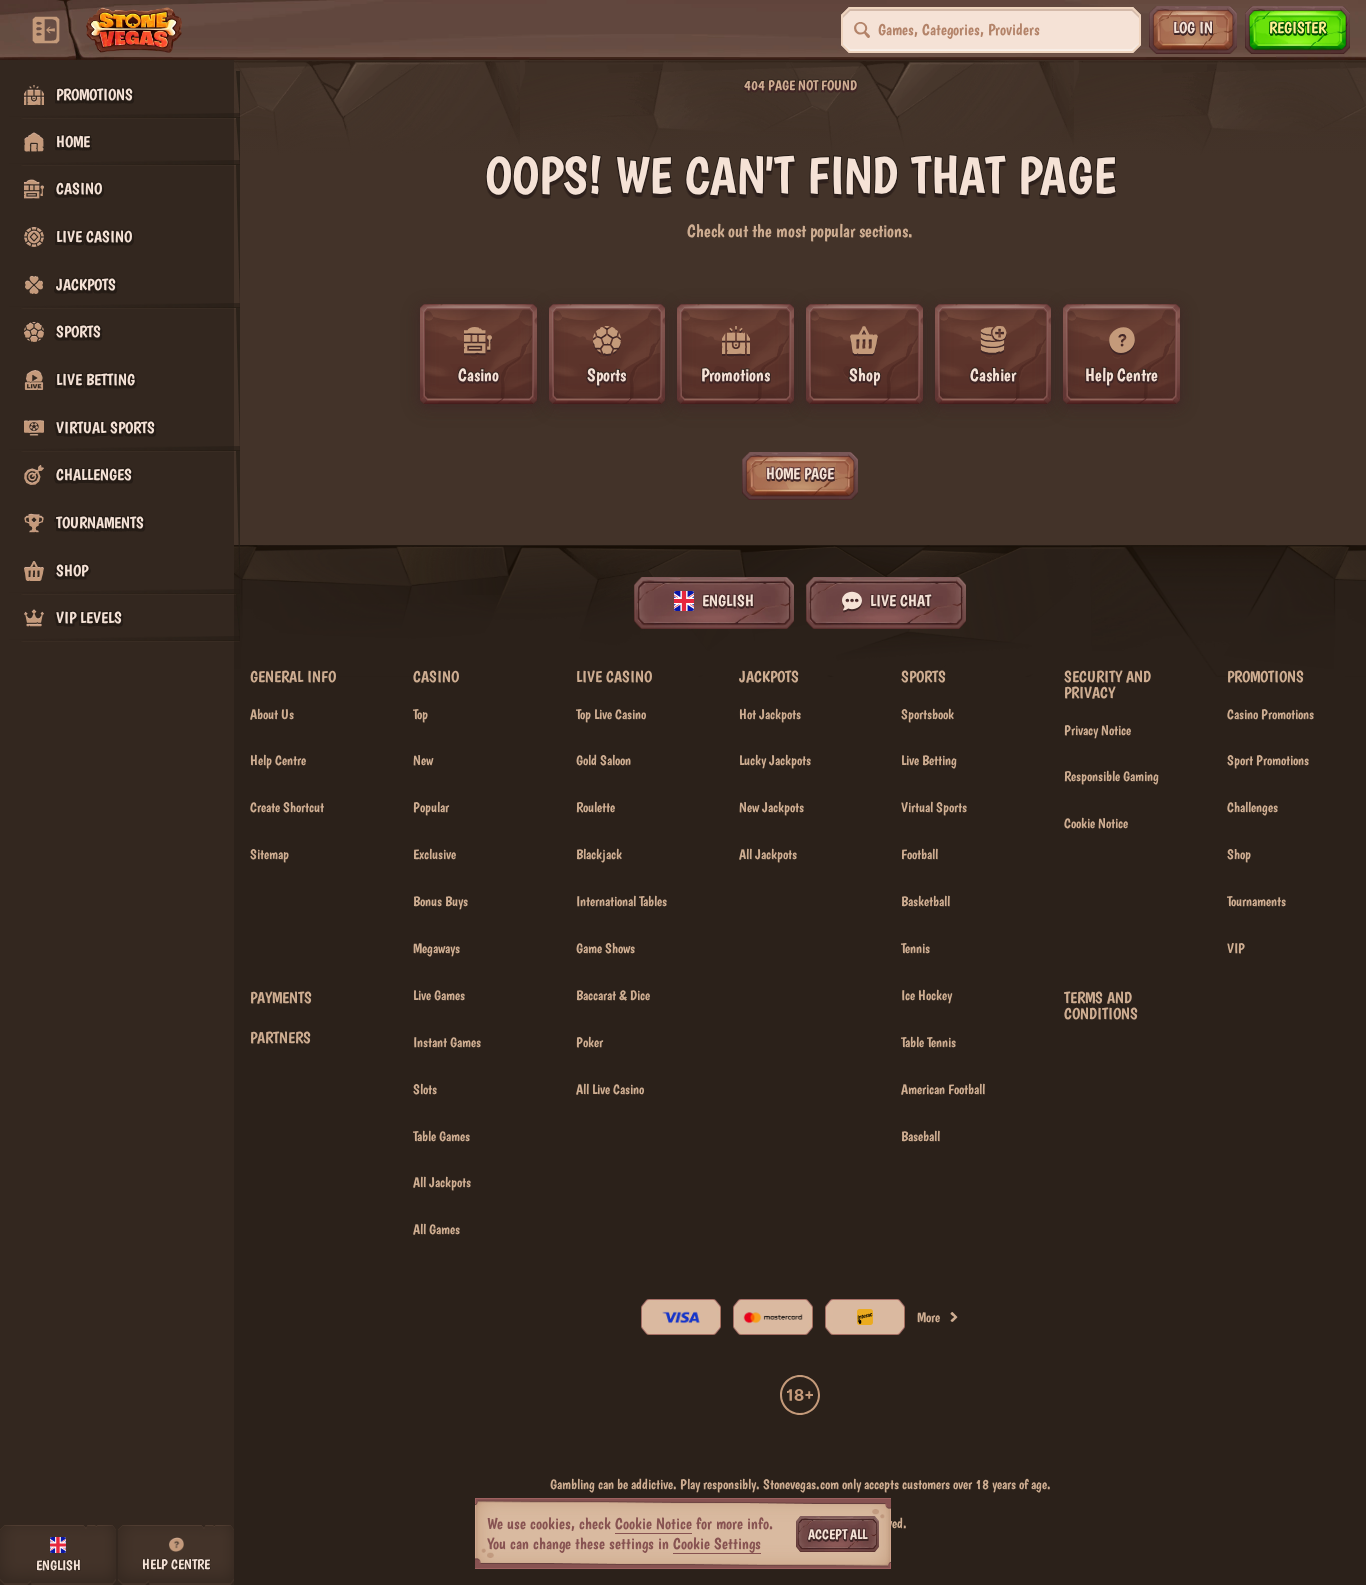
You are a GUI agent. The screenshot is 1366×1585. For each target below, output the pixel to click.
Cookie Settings (717, 1544)
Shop (1239, 854)
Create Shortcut (287, 807)
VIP (1236, 948)
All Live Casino (610, 1089)
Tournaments (1256, 901)
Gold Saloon (603, 760)
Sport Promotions (1268, 760)
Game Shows (605, 948)
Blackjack (599, 854)
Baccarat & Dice (613, 995)
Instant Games (447, 1042)
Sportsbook (927, 714)
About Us (272, 714)
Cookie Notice (1096, 823)
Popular (431, 807)
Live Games (439, 995)
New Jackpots (771, 807)
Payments (281, 998)
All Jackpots (442, 1182)
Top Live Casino (611, 714)
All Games (436, 1229)
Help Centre (278, 760)
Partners (280, 1038)
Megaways (436, 948)
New (423, 760)
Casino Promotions (1270, 714)
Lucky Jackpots (775, 760)
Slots (425, 1089)
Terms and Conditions (1101, 1006)
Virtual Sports (934, 807)
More (928, 1317)
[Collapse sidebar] (46, 30)
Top (420, 714)
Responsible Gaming (1111, 776)
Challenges (1252, 807)
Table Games (441, 1136)
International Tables (621, 901)
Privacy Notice (1097, 730)
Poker (589, 1042)
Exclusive (434, 854)
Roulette (595, 807)
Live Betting (929, 760)
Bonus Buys (440, 901)
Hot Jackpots (770, 714)
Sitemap (269, 854)
